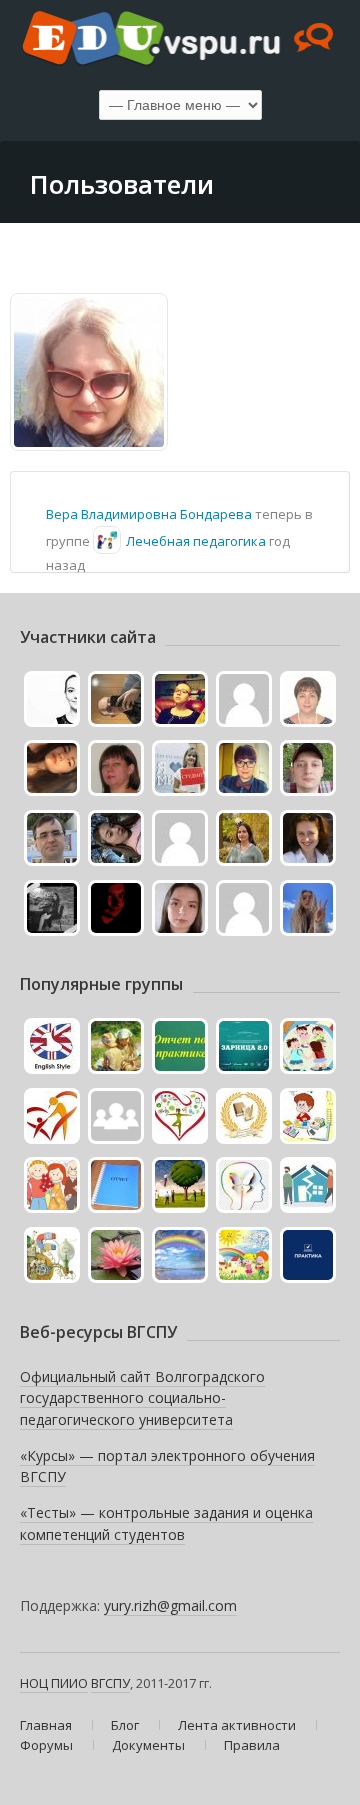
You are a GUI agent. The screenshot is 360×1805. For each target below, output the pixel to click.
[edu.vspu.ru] (180, 40)
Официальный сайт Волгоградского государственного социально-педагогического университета (142, 1398)
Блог (125, 1725)
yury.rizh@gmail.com (170, 1605)
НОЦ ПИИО (54, 1683)
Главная (46, 1725)
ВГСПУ (110, 1683)
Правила (252, 1745)
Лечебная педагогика (196, 541)
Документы (148, 1745)
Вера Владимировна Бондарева (149, 514)
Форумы (46, 1745)
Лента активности (237, 1725)
